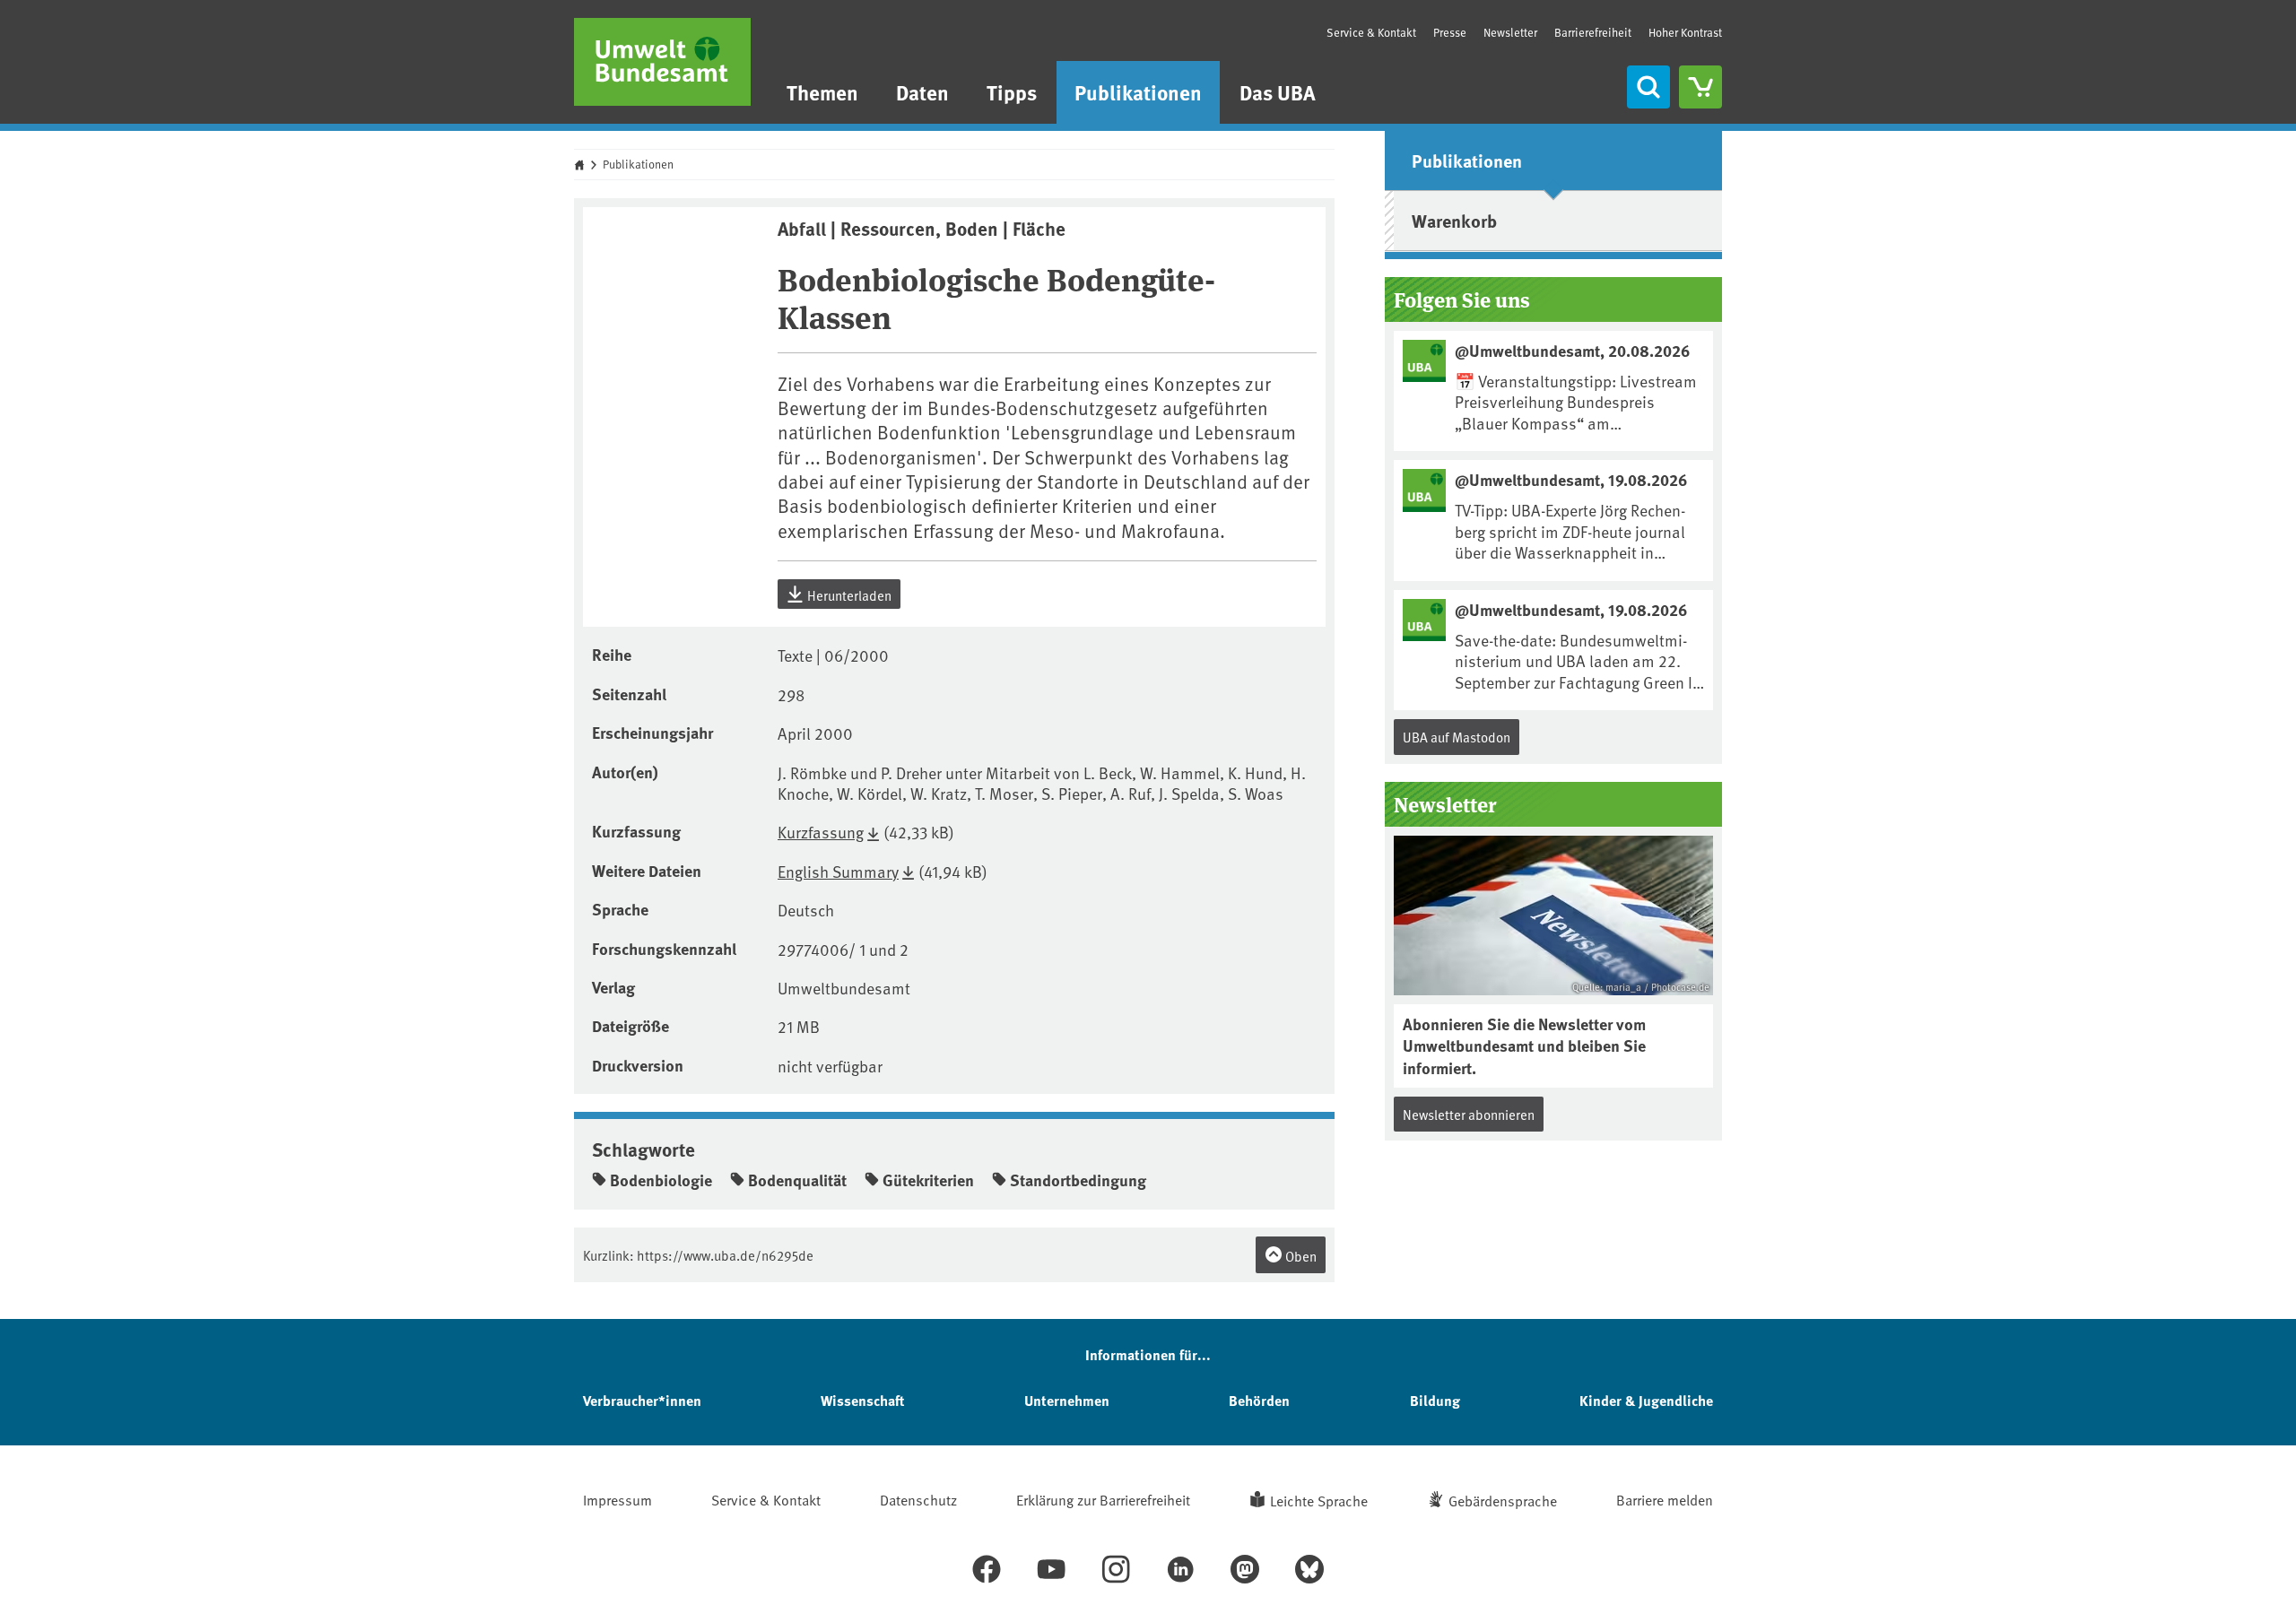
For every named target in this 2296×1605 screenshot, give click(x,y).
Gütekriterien (928, 1180)
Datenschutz (918, 1499)
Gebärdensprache (1503, 1500)
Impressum (617, 1499)
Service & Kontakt (1371, 32)
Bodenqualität (797, 1180)
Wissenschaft (862, 1400)
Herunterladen (848, 595)
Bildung (1435, 1400)
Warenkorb (1454, 220)
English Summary (838, 871)
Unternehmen (1067, 1400)
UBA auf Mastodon (1457, 737)
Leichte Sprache (1319, 1500)
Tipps (1012, 92)
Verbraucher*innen (642, 1400)
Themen (822, 92)
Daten (922, 92)
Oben (1300, 1256)
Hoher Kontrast (1685, 33)
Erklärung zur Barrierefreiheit (1103, 1499)
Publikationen (1138, 92)
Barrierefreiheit (1593, 32)
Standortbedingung (1078, 1180)
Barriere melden (1665, 1499)
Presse (1450, 32)
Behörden (1259, 1400)
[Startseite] (662, 62)
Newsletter (1510, 32)
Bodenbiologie (661, 1180)
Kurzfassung (821, 832)
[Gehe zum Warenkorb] (1700, 87)
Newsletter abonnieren (1469, 1114)
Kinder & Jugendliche (1646, 1400)
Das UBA (1278, 92)
